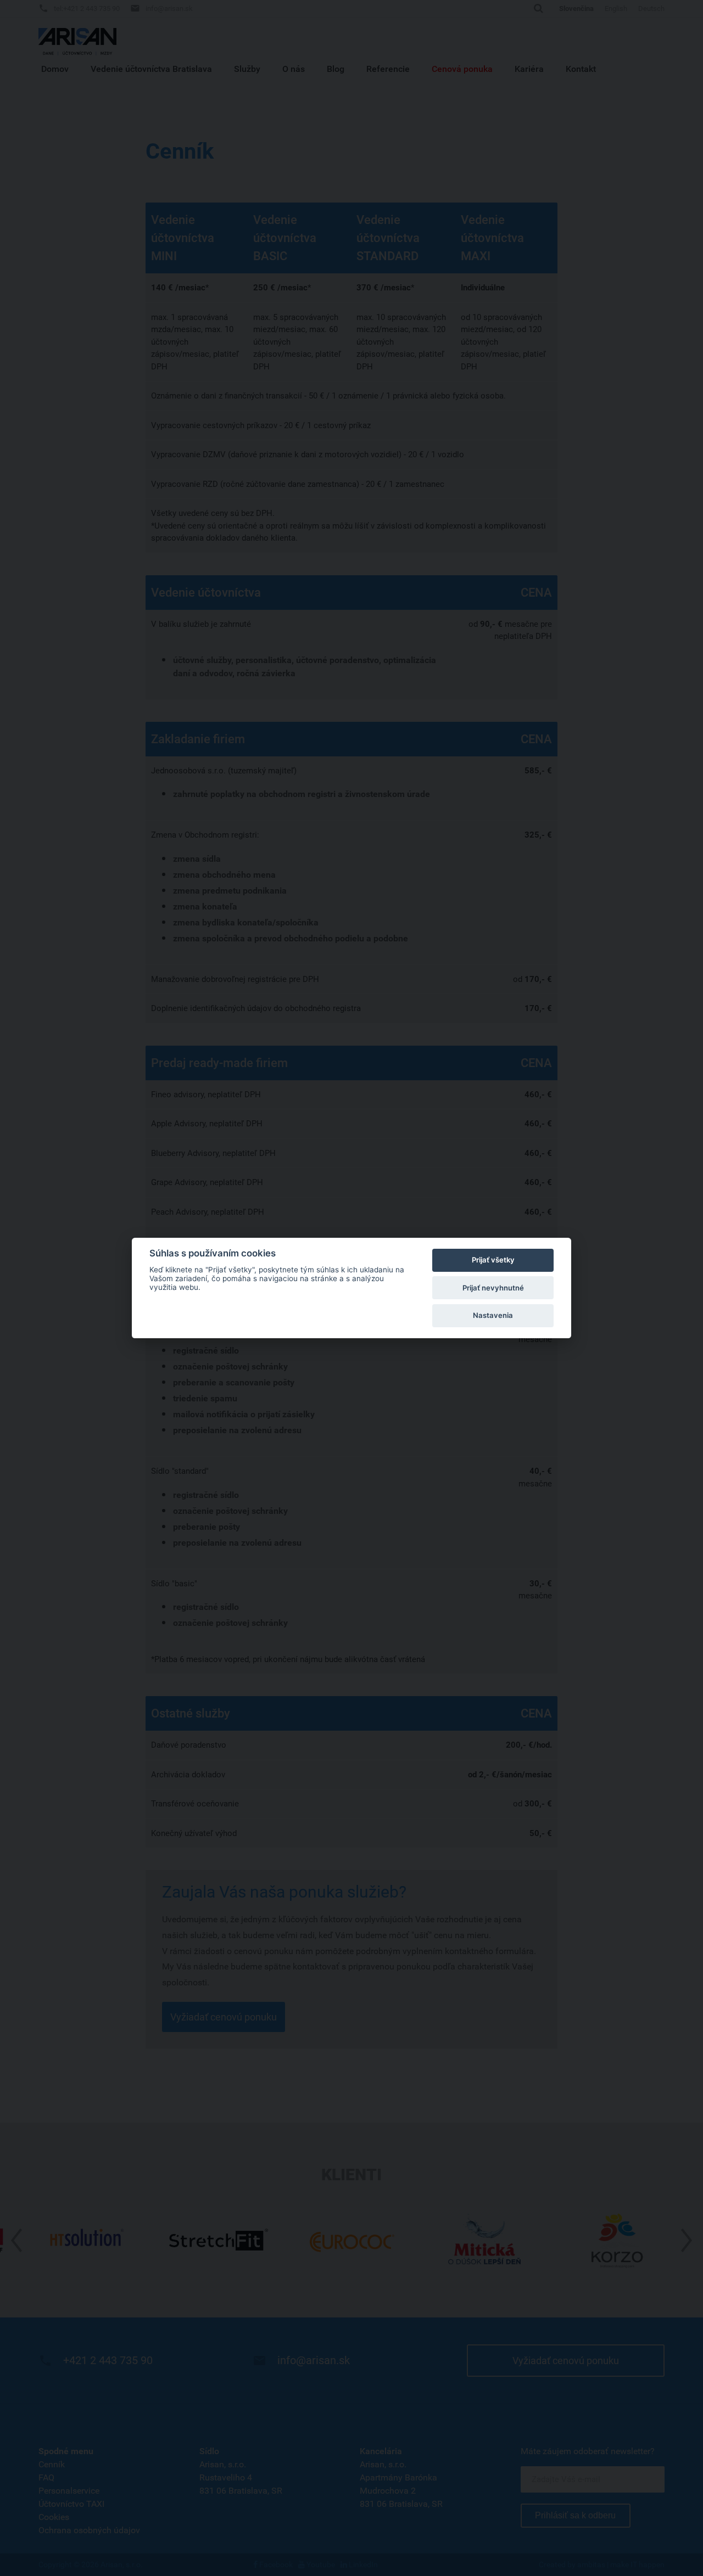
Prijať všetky (493, 1260)
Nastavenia (493, 1315)
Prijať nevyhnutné (493, 1288)
